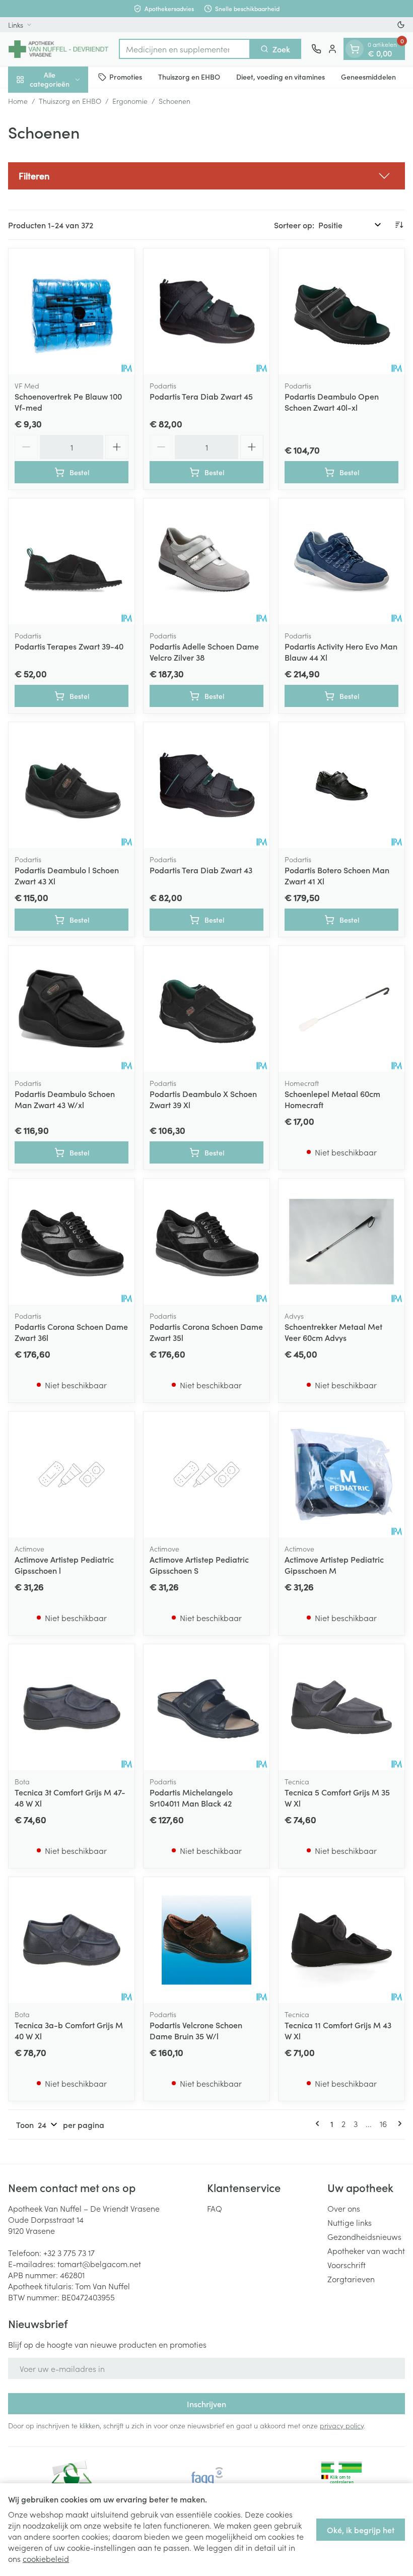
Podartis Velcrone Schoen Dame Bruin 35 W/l (196, 2030)
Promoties (126, 77)
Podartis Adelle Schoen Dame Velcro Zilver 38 (204, 652)
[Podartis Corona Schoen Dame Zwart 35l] (206, 1242)
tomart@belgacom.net (99, 2264)
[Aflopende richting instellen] (399, 225)
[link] (319, 2123)
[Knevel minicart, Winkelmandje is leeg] (355, 49)
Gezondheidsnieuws (364, 2236)
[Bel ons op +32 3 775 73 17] (316, 49)
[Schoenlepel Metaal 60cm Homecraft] (341, 1009)
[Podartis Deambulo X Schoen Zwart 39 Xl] (206, 1009)
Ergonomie (130, 101)
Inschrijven (206, 2404)
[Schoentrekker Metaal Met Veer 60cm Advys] (341, 1242)
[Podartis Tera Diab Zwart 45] (206, 311)
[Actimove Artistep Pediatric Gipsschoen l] (72, 1474)
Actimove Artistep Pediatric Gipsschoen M (334, 1565)
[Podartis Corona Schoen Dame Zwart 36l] (72, 1242)
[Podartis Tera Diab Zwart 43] (206, 785)
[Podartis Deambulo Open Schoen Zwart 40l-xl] (341, 311)
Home (18, 101)
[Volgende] (398, 2123)
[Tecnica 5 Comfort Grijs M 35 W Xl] (341, 1707)
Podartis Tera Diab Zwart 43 (201, 870)
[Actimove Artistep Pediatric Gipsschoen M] (341, 1474)
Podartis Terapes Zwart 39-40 (69, 646)
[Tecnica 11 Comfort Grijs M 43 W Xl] (341, 1940)
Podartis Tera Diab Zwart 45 (201, 396)
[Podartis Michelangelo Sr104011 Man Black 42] (206, 1707)
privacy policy (342, 2425)
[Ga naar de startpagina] (58, 49)
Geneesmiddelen (368, 77)
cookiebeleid (46, 2558)
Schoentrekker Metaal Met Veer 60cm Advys (333, 1332)
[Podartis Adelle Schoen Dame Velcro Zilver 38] (206, 561)
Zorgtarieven (351, 2279)
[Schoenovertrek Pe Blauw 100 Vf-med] (72, 311)
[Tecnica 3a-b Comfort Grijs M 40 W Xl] (72, 1940)
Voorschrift (347, 2265)
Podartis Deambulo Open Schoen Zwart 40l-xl (332, 402)
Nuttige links (350, 2222)
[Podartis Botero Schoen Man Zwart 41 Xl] (341, 785)
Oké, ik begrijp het (361, 2530)
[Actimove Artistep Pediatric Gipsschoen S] (206, 1474)
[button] (206, 176)
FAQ (215, 2208)
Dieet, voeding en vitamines (281, 77)
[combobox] (185, 49)
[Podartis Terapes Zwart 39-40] (72, 561)
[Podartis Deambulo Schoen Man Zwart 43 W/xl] (72, 1009)
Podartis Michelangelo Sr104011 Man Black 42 (191, 1797)
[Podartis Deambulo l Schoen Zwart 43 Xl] (72, 785)
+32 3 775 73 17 (69, 2252)
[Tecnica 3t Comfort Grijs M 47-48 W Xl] (72, 1707)
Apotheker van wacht (366, 2250)
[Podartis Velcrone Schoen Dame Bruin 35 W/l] (206, 1940)
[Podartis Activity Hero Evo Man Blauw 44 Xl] (341, 561)
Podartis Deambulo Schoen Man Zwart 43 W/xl (65, 1099)
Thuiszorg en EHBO (189, 77)
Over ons (344, 2208)
